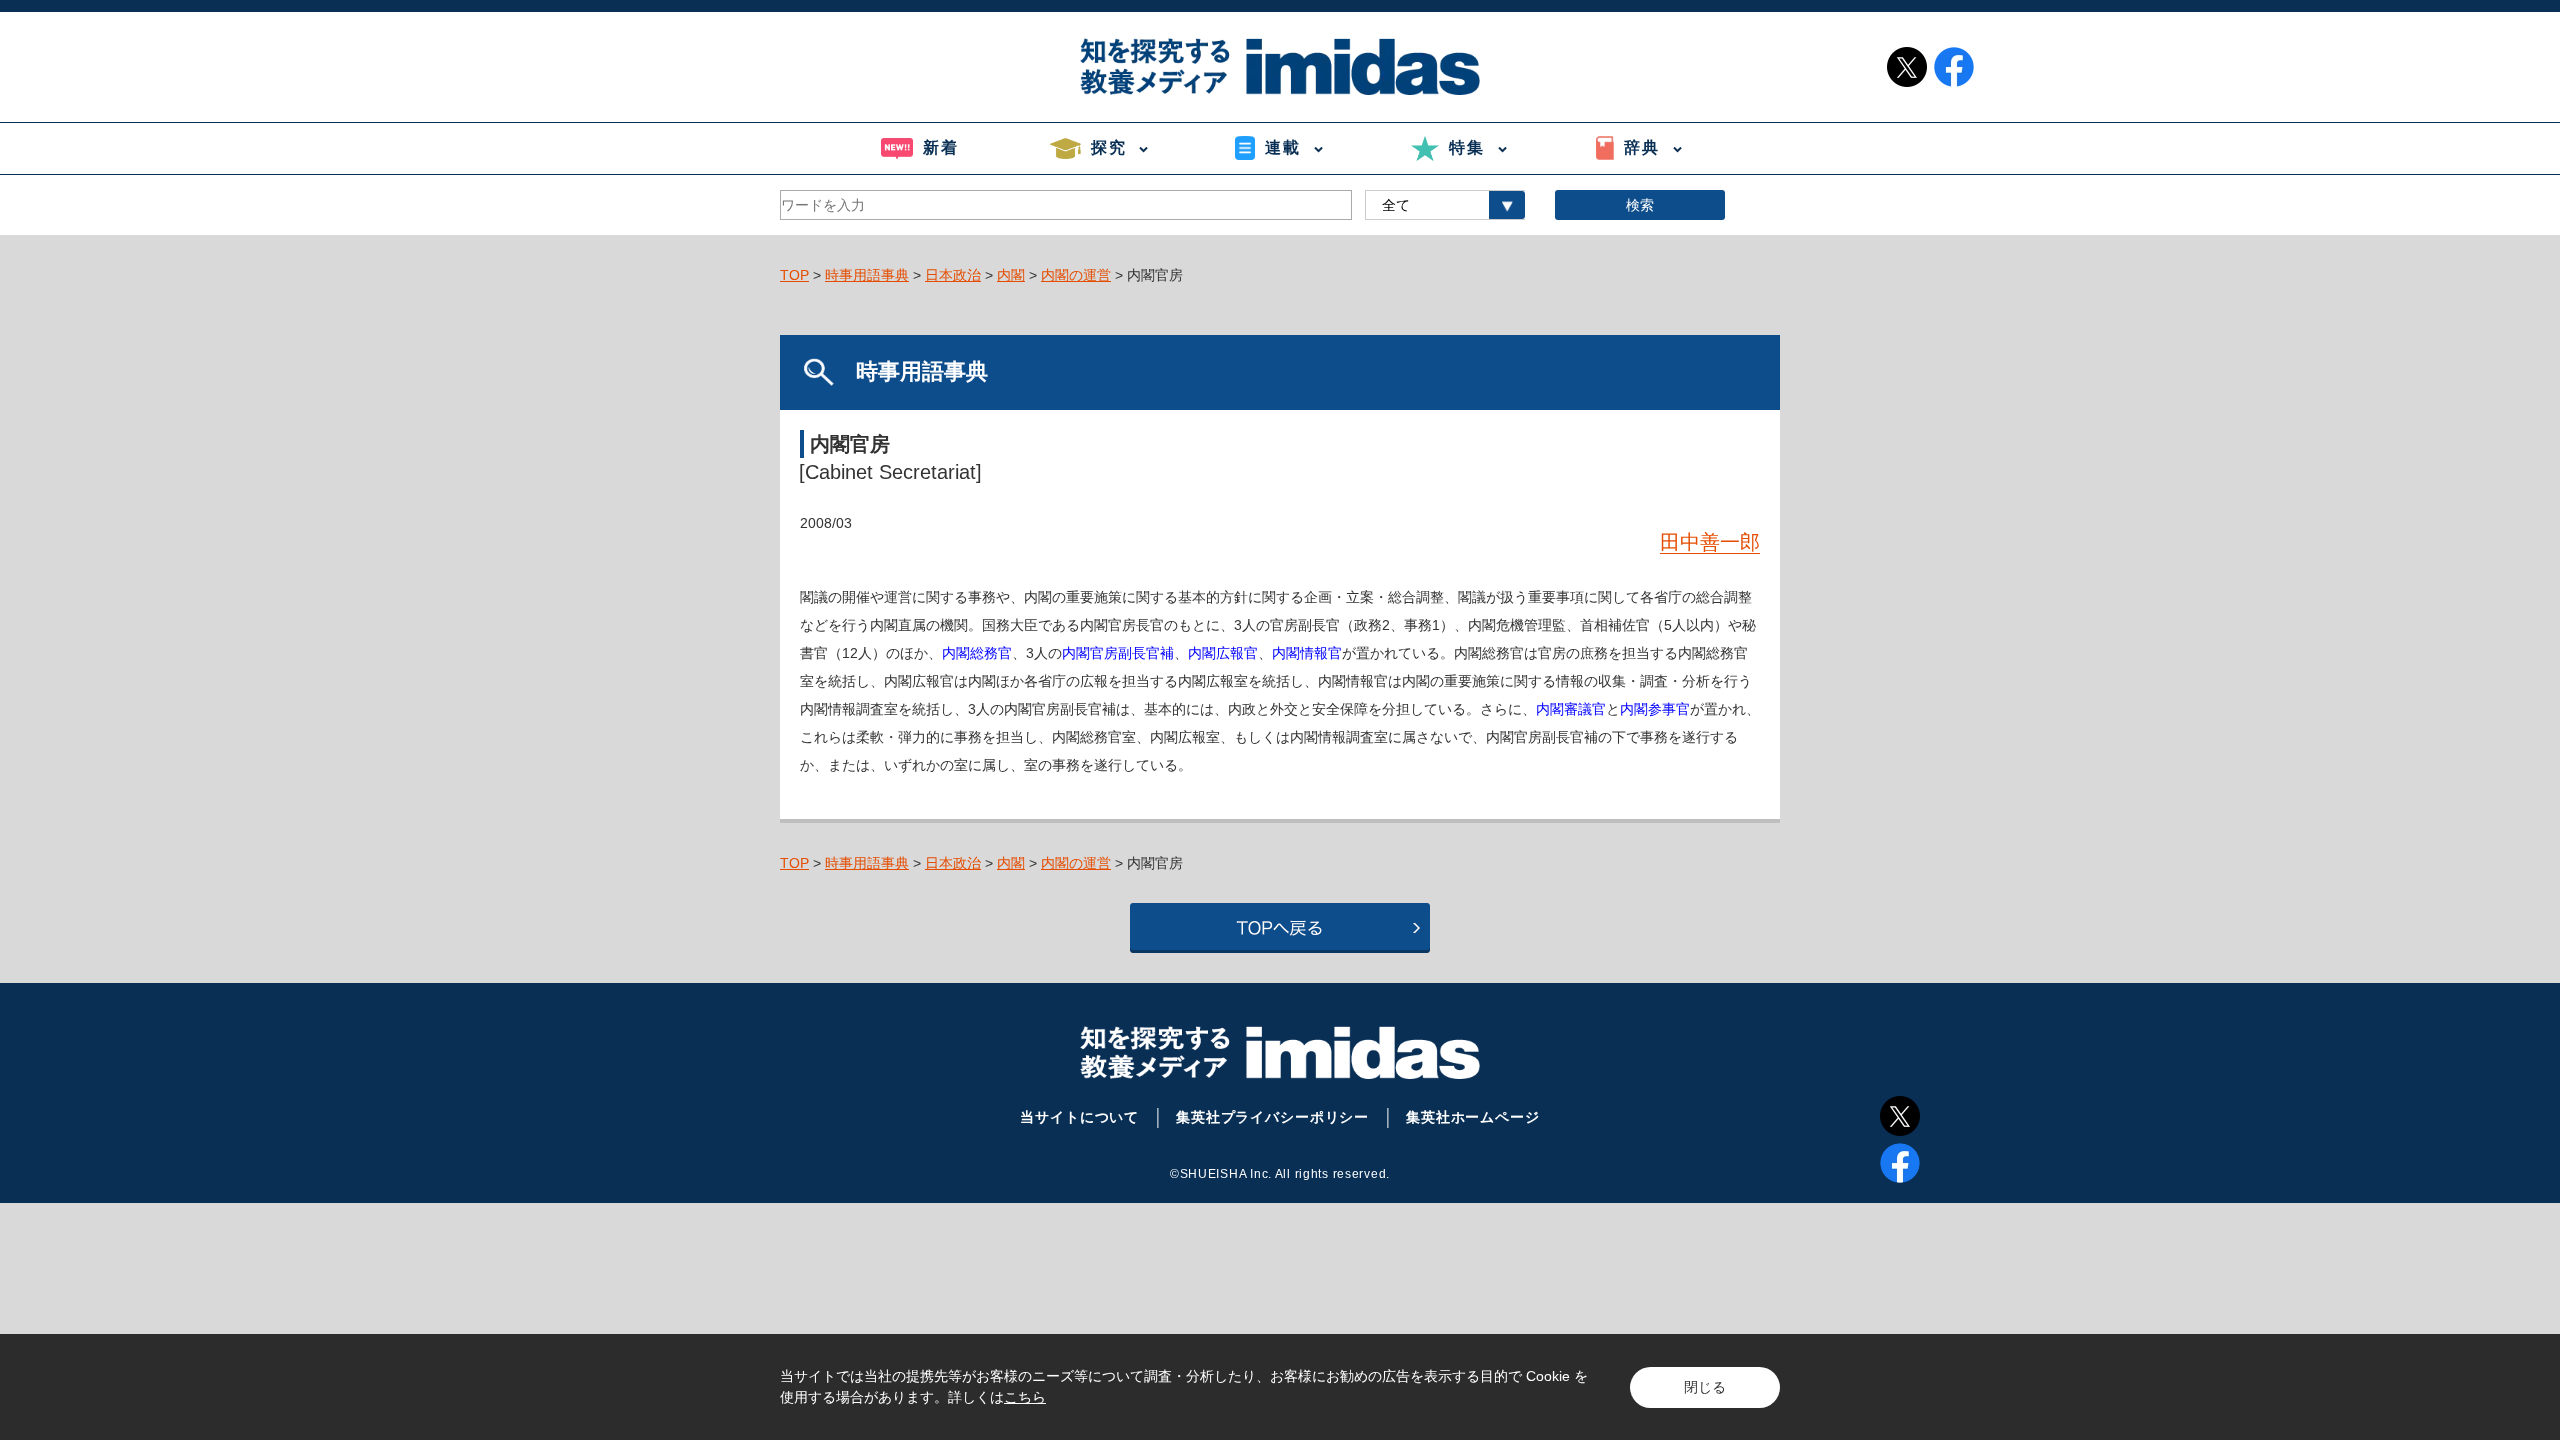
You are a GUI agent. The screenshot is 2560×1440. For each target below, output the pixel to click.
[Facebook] (1900, 1163)
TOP (794, 275)
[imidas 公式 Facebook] (1954, 67)
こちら (1025, 1397)
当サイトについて (1079, 1117)
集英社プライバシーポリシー (1272, 1117)
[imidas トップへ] (1280, 66)
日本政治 (953, 275)
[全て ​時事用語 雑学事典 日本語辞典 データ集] (1445, 205)
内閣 (1011, 275)
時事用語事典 (867, 275)
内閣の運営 (1076, 275)
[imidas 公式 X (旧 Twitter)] (1907, 67)
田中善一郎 (1710, 542)
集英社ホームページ (1473, 1117)
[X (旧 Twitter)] (1900, 1116)
